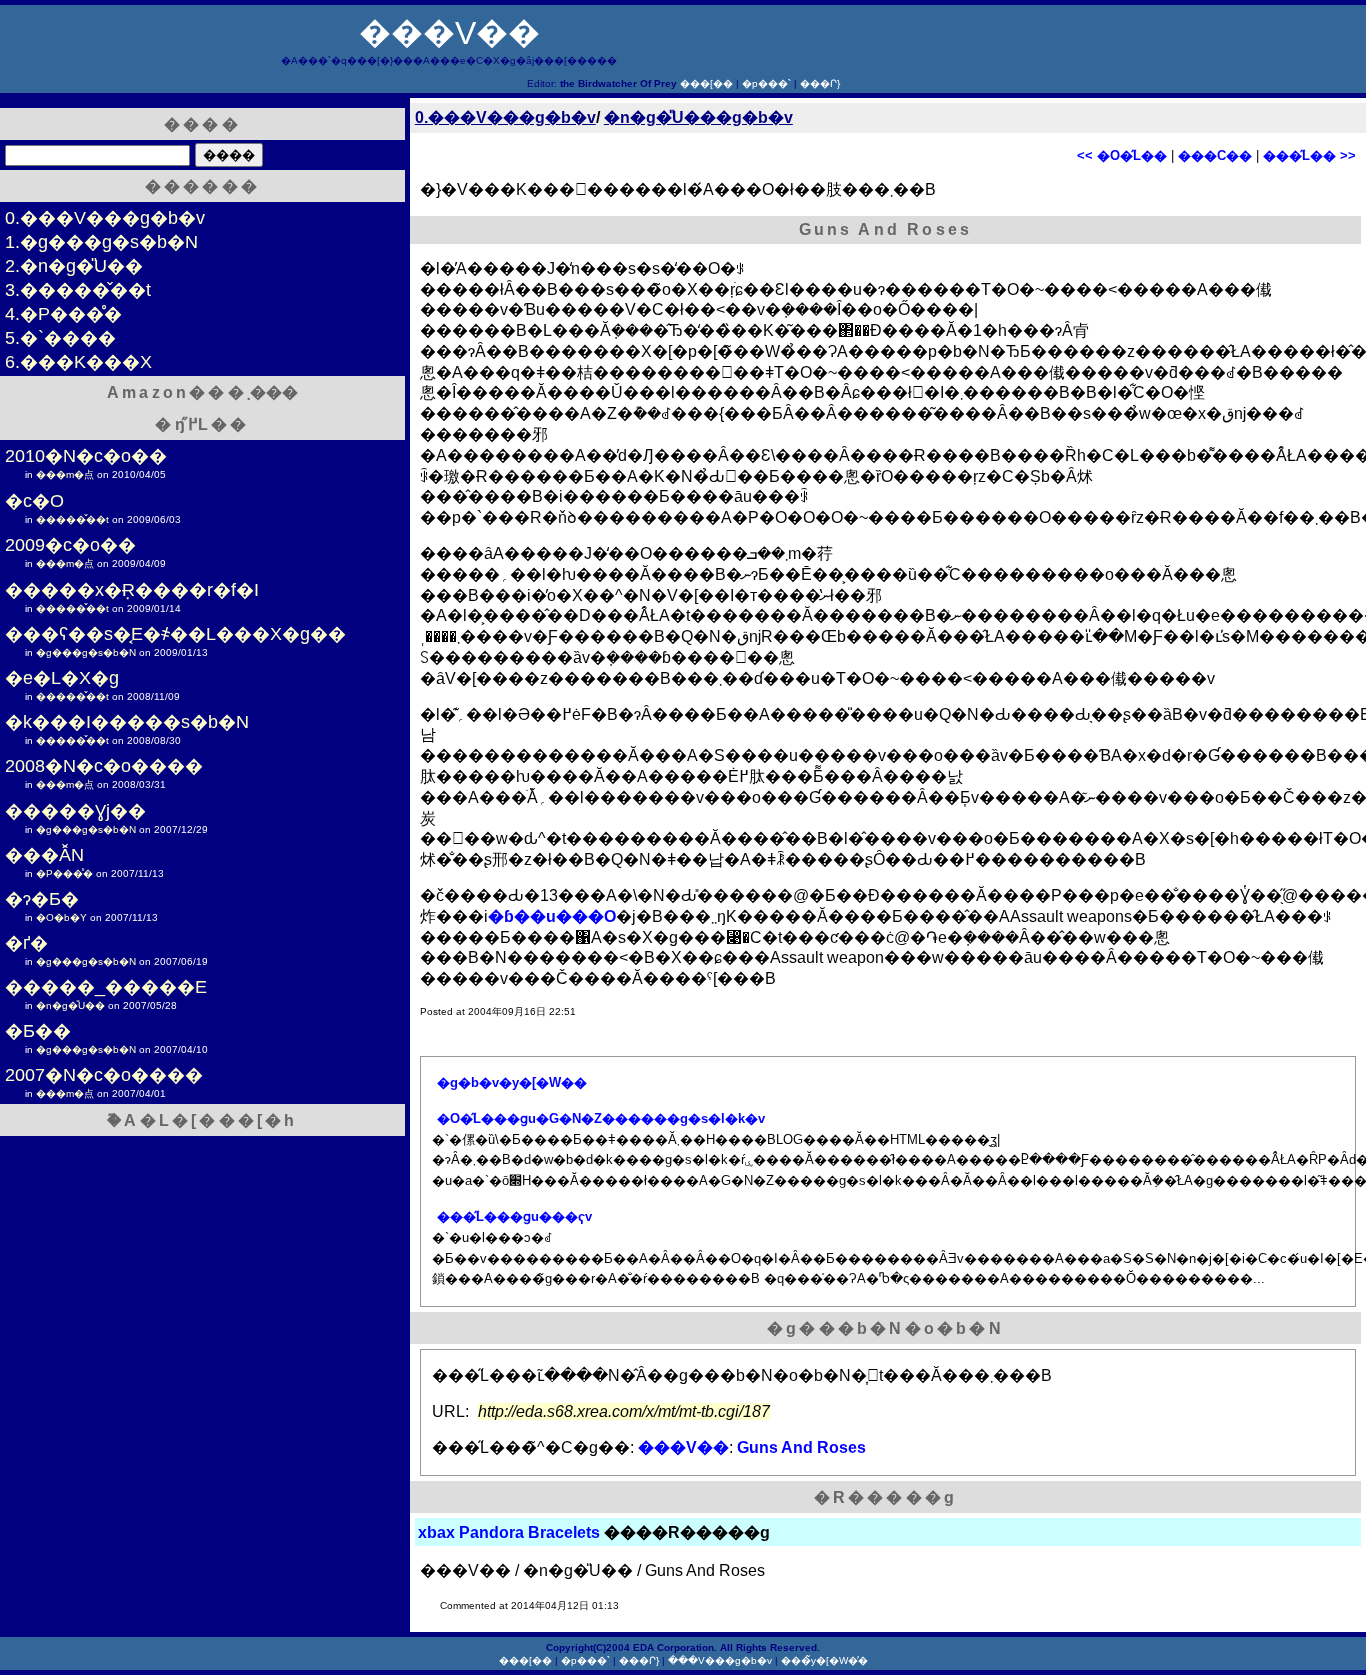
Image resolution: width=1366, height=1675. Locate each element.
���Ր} (820, 83)
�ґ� (26, 943)
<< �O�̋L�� (1122, 155)
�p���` (766, 83)
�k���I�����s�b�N (127, 722)
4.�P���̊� (63, 314)
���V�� (449, 33)
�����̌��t (72, 519)
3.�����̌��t (78, 290)
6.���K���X (78, 362)
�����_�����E (106, 987)
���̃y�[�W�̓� (824, 1660)
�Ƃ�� (38, 1031)
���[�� (706, 83)
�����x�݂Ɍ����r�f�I (132, 590)
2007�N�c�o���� (104, 1075)
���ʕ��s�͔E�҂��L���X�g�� (175, 634)
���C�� (1215, 155)
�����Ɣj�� (75, 811)
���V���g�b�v (720, 1660)
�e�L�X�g (62, 678)
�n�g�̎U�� (70, 1005)
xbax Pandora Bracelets (509, 1532)
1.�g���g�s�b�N (101, 242)
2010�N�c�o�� (86, 456)
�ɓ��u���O (552, 916)
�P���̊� (64, 873)
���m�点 (65, 474)
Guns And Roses (801, 1447)
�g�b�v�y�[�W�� (512, 1082)
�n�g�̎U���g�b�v (698, 117)
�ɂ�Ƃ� (42, 899)
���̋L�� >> (1309, 155)
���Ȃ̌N (44, 855)
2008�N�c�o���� (104, 766)
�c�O (34, 501)
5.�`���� (60, 338)
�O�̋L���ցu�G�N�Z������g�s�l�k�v (601, 1118)
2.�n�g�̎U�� (74, 266)
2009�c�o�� (70, 545)
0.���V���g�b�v (505, 117)
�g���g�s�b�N (86, 652)
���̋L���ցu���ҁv (514, 1216)
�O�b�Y (61, 917)
